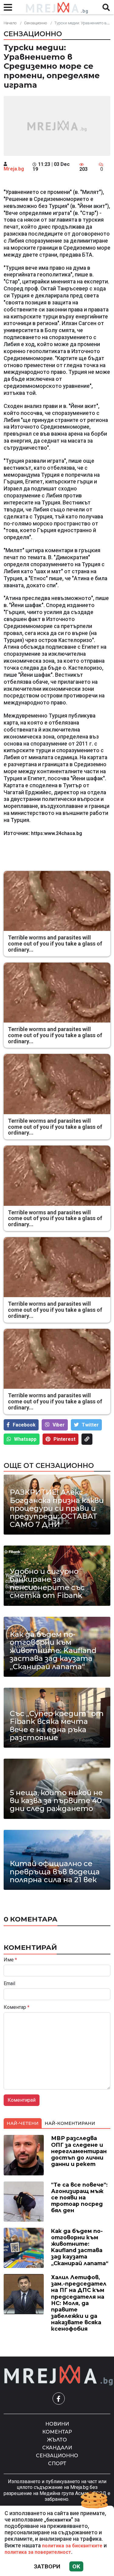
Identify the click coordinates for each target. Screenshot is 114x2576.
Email (9, 1984)
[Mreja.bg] (59, 2375)
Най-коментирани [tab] (70, 2123)
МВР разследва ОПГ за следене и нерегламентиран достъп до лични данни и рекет (79, 2151)
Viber (59, 1425)
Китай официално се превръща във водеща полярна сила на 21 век (55, 1872)
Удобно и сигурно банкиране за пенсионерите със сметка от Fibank (47, 1584)
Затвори (47, 2566)
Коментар (17, 2007)
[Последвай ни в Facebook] (59, 2399)
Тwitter (90, 1425)
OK (76, 2566)
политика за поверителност (38, 2552)
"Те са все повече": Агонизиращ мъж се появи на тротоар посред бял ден (79, 2197)
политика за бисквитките (72, 2546)
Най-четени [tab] (23, 2123)
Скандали (57, 2448)
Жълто (57, 2440)
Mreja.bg (14, 169)
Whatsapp (25, 1439)
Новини (57, 2424)
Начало (10, 23)
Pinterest (64, 1439)
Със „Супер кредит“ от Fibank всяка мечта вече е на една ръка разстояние (57, 1726)
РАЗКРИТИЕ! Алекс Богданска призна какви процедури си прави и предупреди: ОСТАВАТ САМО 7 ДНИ (57, 1508)
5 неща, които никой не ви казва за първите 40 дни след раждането (56, 1801)
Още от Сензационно (49, 1465)
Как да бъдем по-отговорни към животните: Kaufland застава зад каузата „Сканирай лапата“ (53, 1651)
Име (10, 1960)
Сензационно (35, 23)
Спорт (57, 2464)
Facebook (24, 1425)
